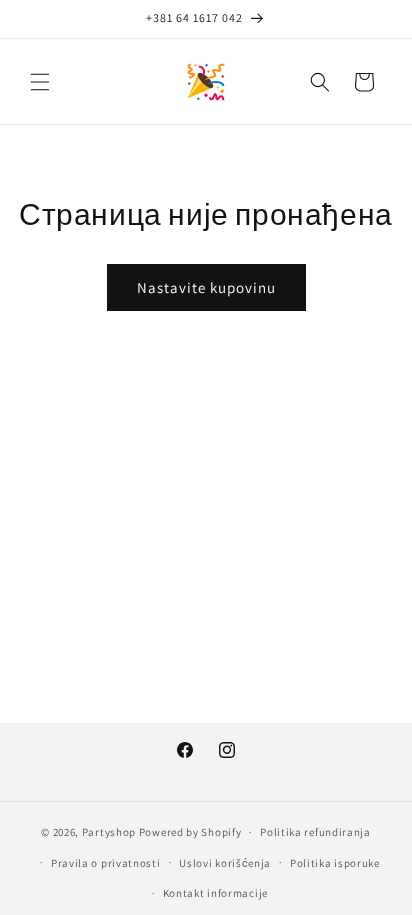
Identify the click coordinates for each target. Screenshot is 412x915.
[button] (40, 82)
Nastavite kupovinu (206, 287)
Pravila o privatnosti (106, 863)
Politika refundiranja (315, 832)
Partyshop (109, 832)
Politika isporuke (335, 863)
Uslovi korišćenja (225, 863)
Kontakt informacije (215, 893)
